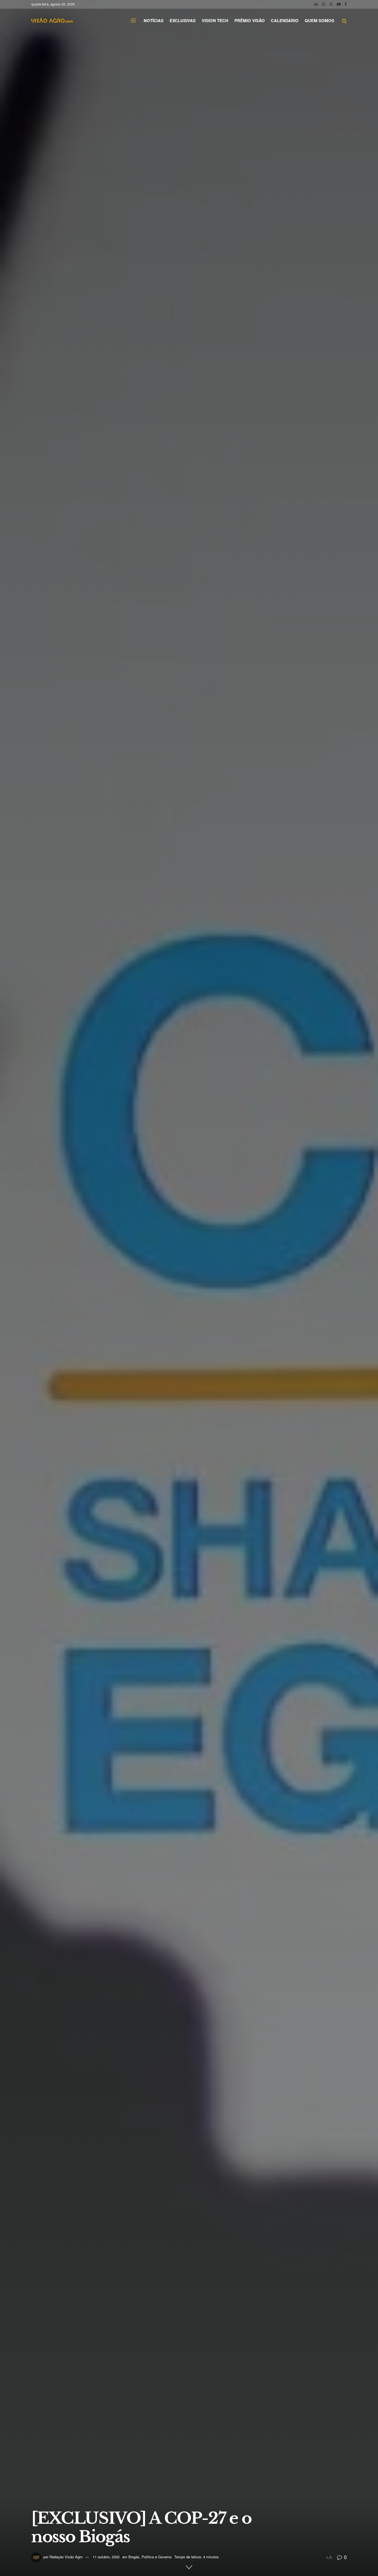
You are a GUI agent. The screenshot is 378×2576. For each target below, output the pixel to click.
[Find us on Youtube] (339, 4)
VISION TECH (215, 20)
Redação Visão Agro (66, 2557)
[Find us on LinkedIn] (316, 4)
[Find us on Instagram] (323, 4)
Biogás (134, 2557)
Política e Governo (157, 2557)
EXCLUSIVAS (183, 20)
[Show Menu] (133, 20)
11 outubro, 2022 (106, 2557)
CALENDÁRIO (285, 20)
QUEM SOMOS (319, 20)
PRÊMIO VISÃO (250, 20)
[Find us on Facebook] (346, 4)
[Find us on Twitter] (331, 4)
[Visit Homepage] (52, 20)
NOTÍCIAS (154, 20)
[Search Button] (344, 20)
